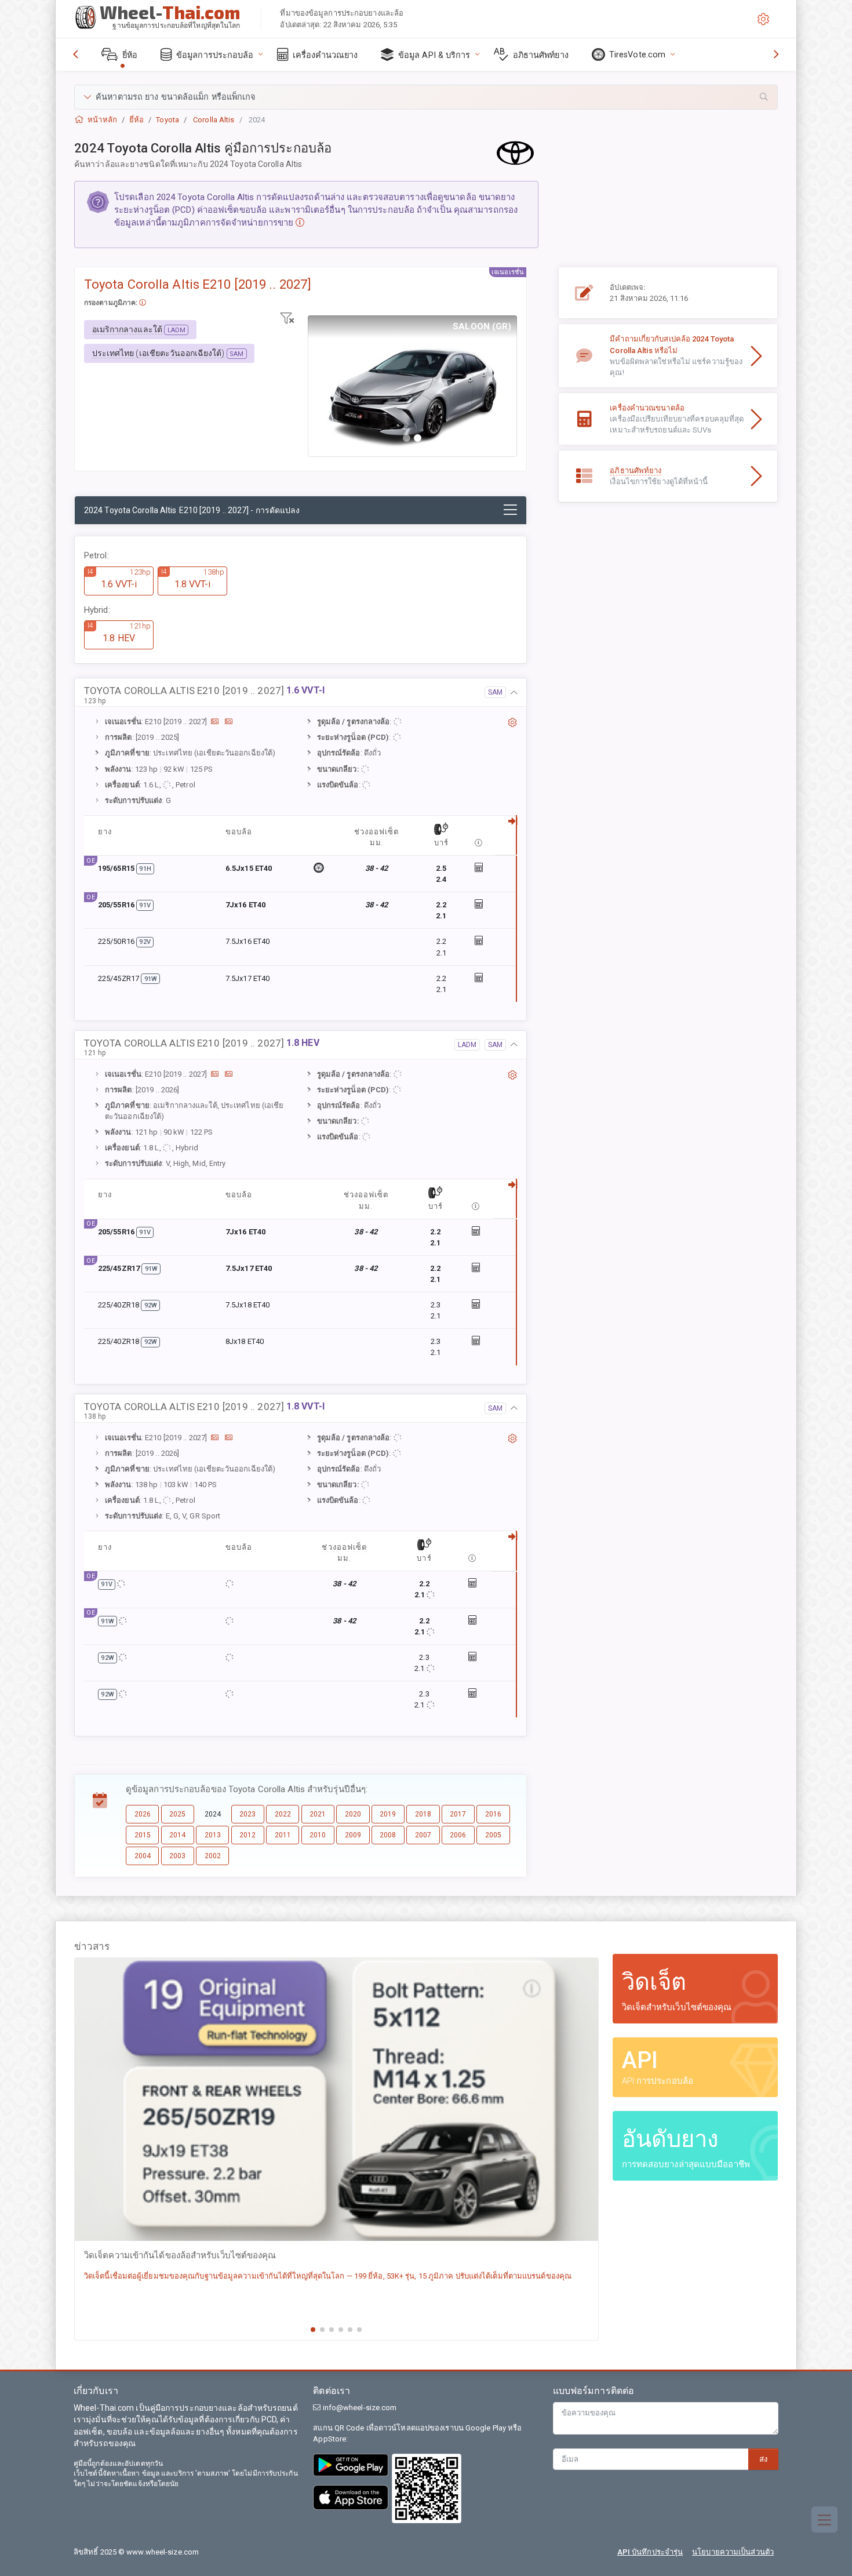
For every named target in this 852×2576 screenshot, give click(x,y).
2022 (283, 1814)
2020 (353, 1814)
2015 (143, 1835)
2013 (213, 1835)
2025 (177, 1814)
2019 (388, 1814)
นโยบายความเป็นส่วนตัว (733, 2552)
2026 (143, 1814)
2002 (213, 1856)
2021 (318, 1814)
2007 (423, 1835)
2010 (318, 1835)
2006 (458, 1835)
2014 (177, 1835)
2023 (247, 1814)
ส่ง (763, 2459)
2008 (388, 1835)
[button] (426, 97)
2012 (247, 1835)
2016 (493, 1814)
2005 (493, 1835)
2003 (177, 1856)
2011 (283, 1835)
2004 (143, 1856)
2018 (423, 1814)
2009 (353, 1835)
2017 (458, 1814)
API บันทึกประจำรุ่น (650, 2552)
